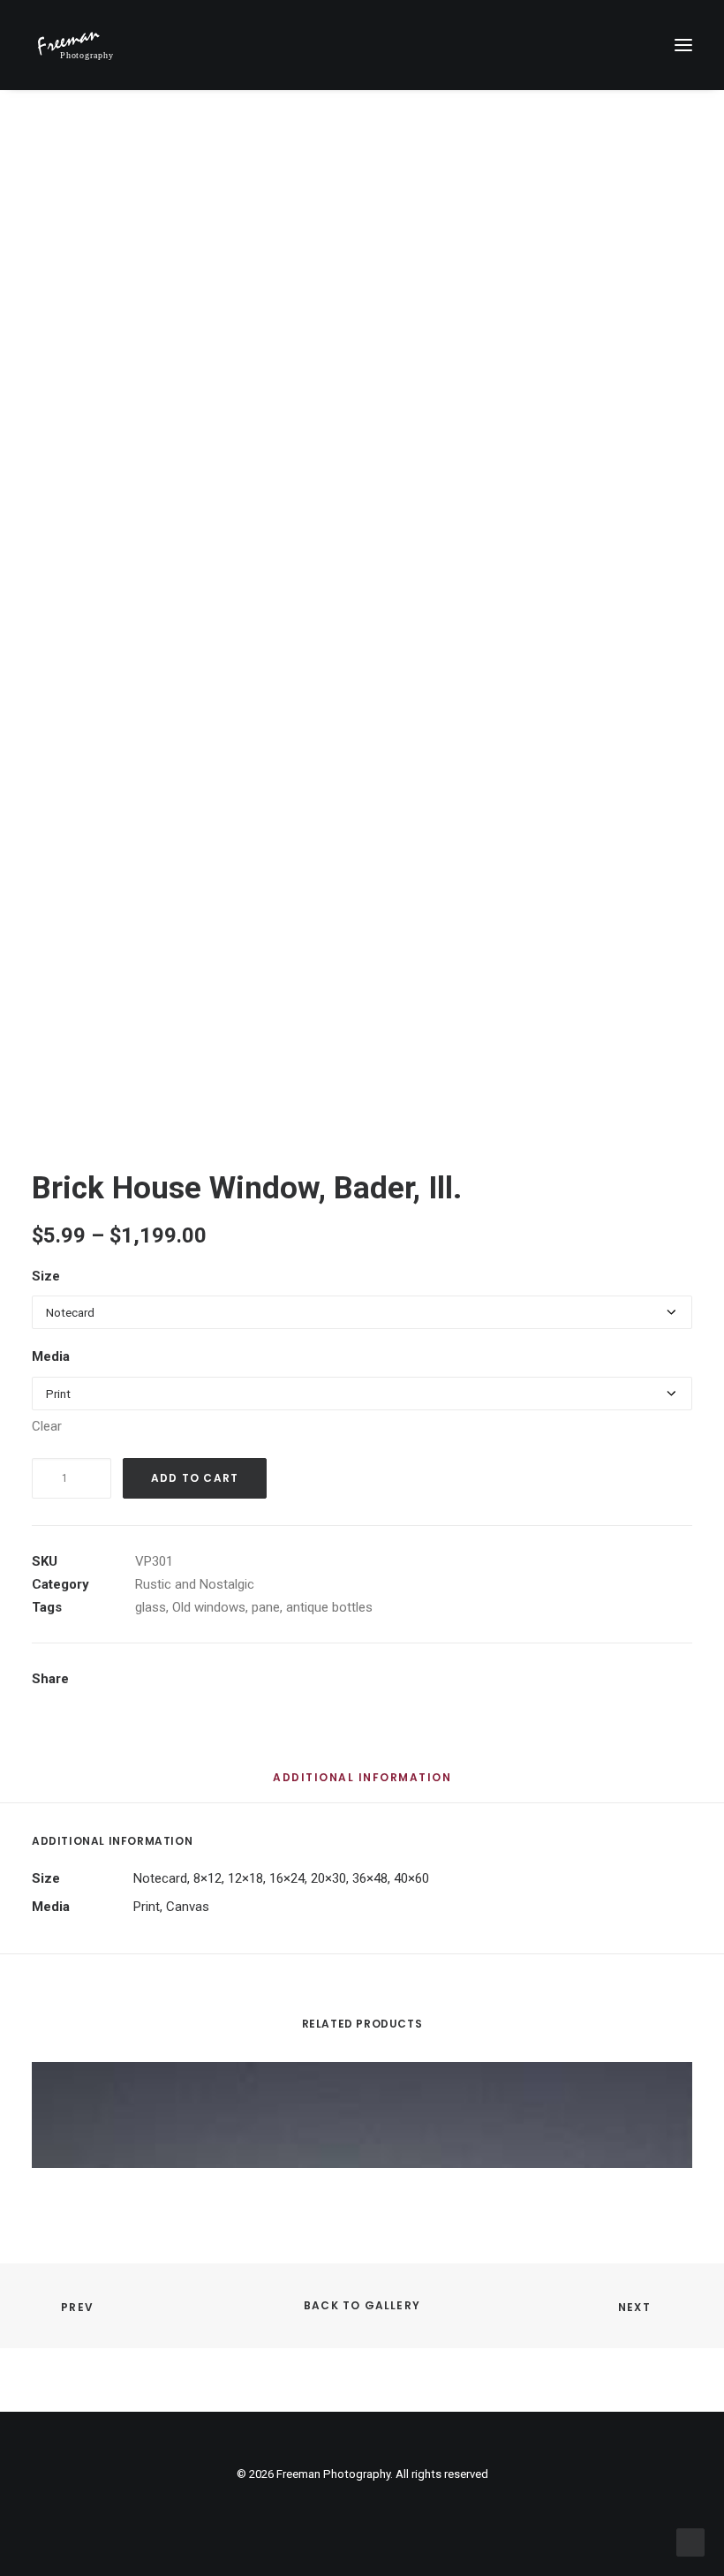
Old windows (209, 1607)
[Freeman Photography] (75, 45)
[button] (683, 45)
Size (46, 1276)
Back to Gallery (362, 2305)
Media (51, 1356)
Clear (47, 1426)
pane (266, 1607)
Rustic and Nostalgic (195, 1584)
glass (151, 1607)
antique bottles (329, 1607)
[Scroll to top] (690, 2542)
